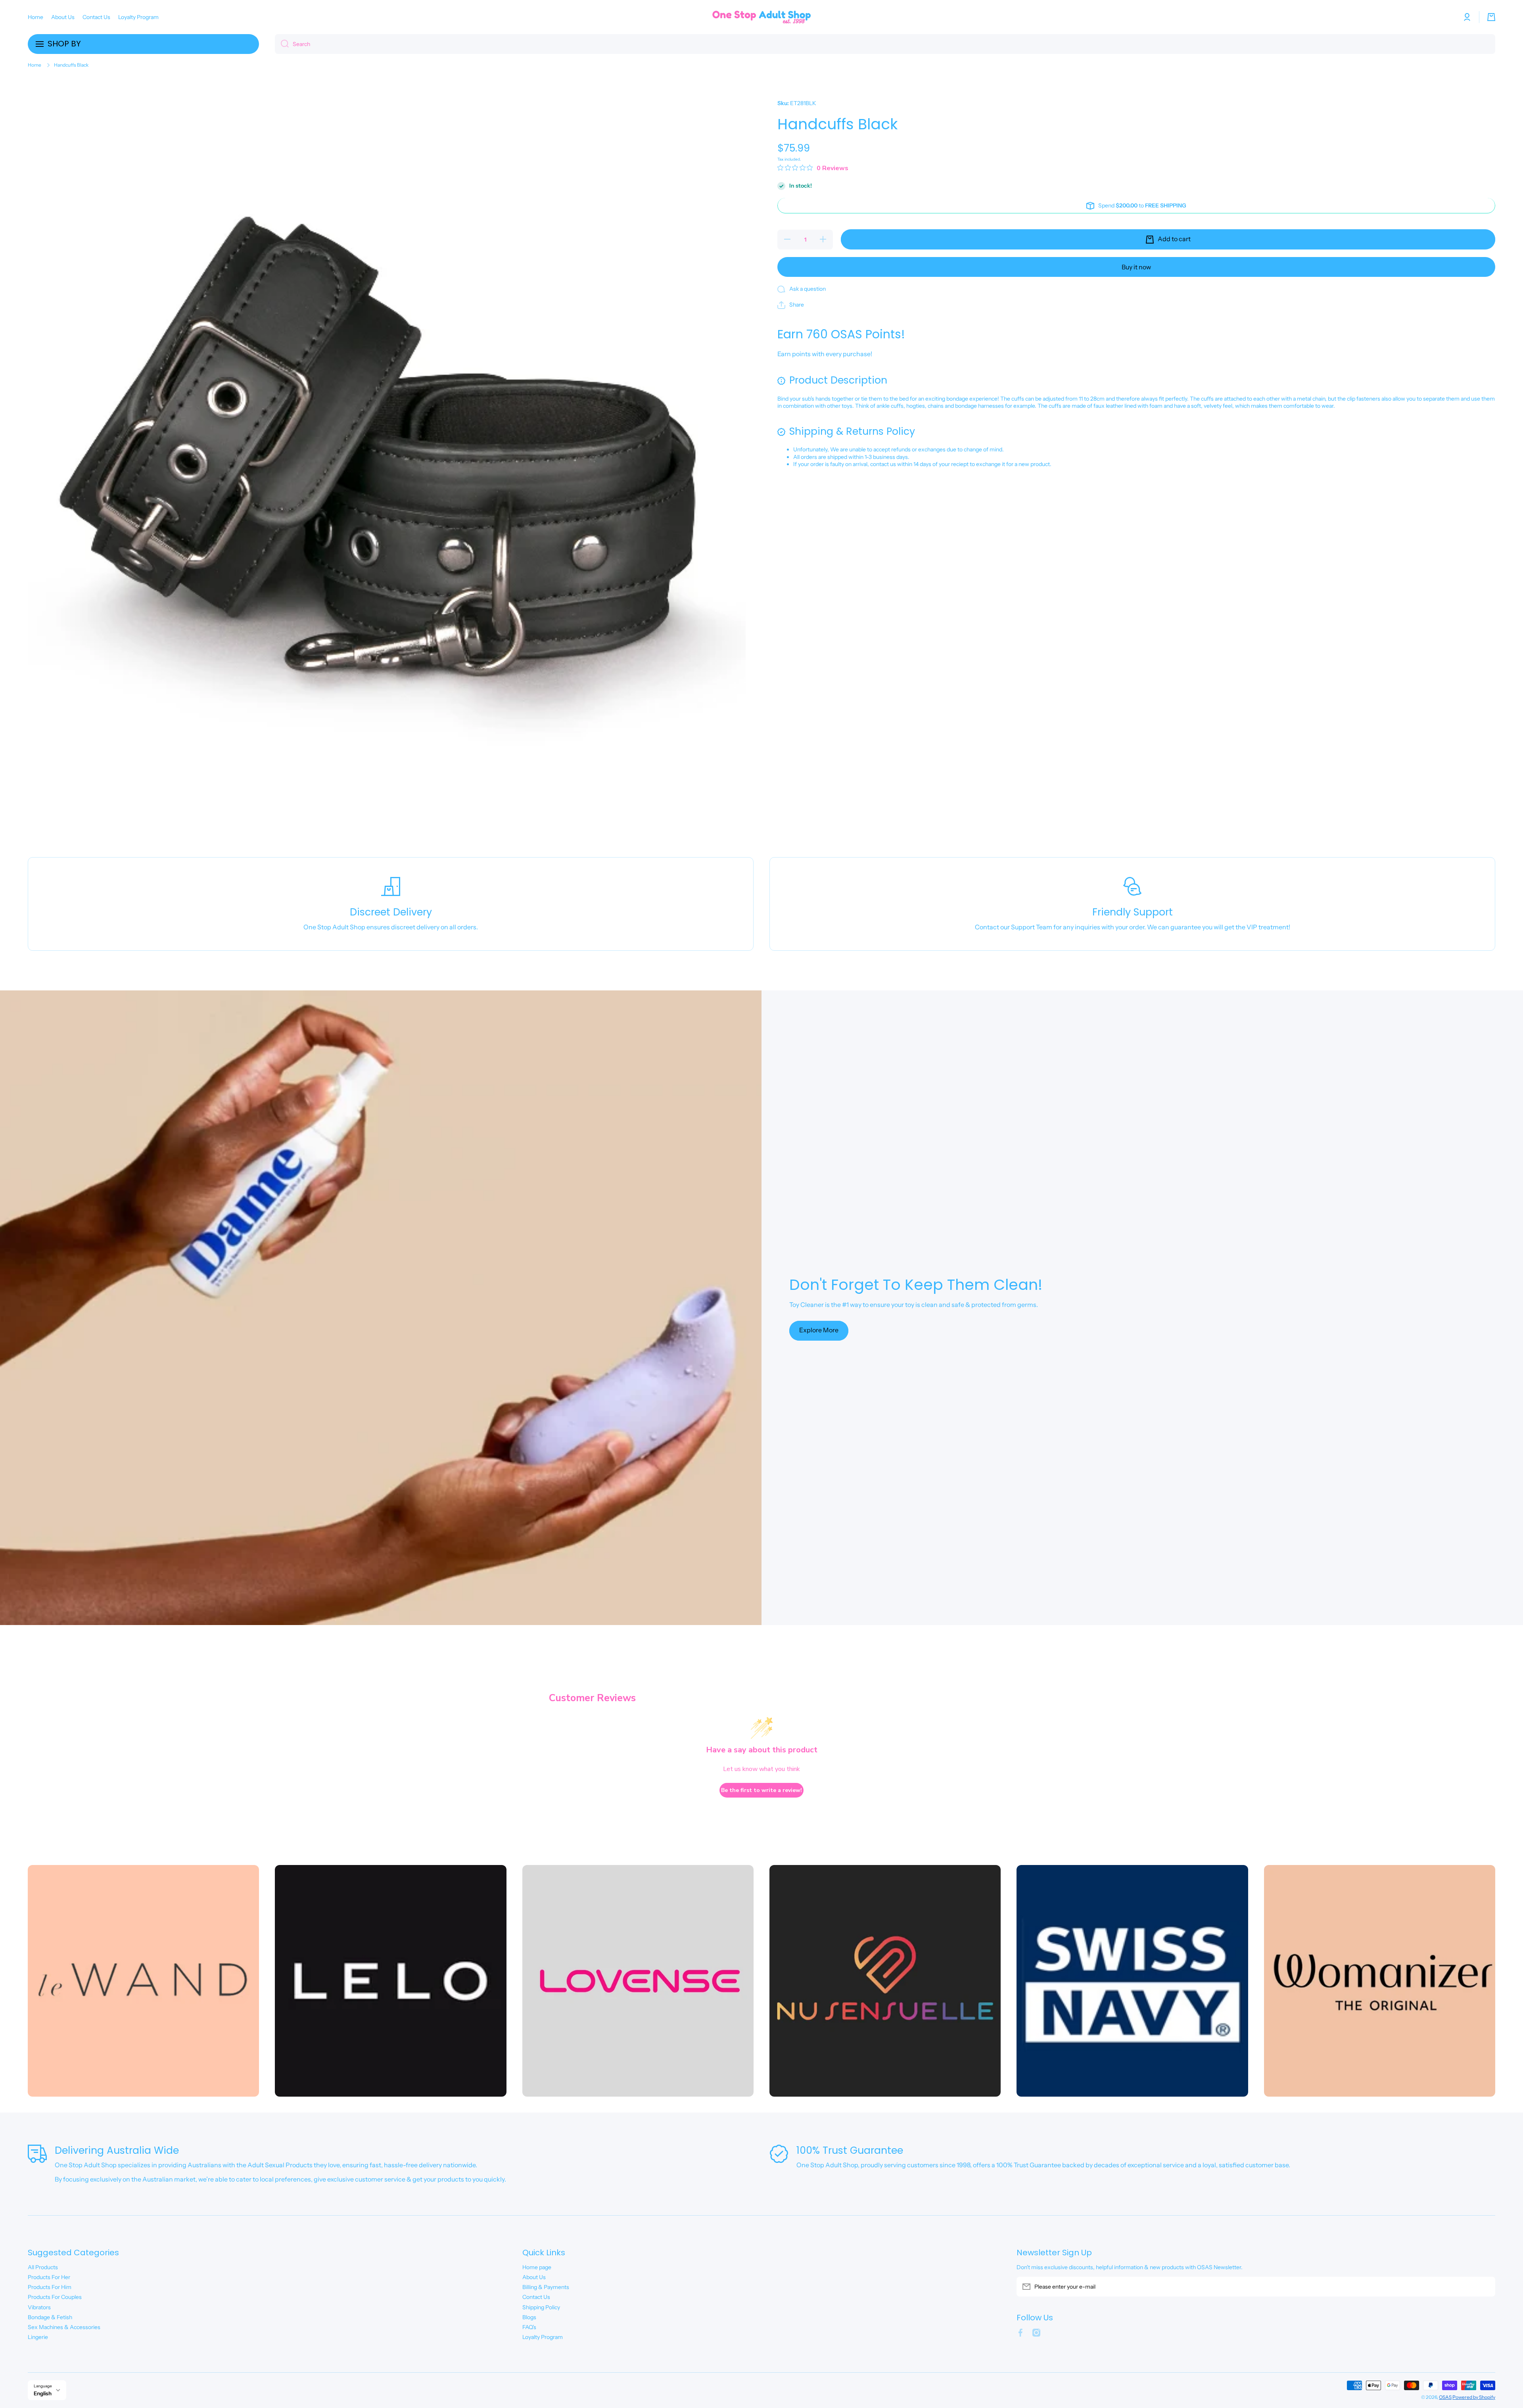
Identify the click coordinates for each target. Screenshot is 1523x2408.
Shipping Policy (541, 2307)
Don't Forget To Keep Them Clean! (916, 1285)
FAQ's (529, 2327)
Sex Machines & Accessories (64, 2327)
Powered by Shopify (1474, 2397)
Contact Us (536, 2297)
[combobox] (885, 44)
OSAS (1445, 2397)
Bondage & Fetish (50, 2317)
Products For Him (50, 2287)
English (43, 2393)
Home (35, 65)
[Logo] (761, 17)
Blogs (529, 2317)
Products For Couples (55, 2297)
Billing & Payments (546, 2287)
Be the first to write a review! (761, 1790)
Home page (537, 2267)
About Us (534, 2277)
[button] (1491, 17)
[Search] (282, 44)
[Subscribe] (1485, 2287)
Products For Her (49, 2277)
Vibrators (39, 2307)
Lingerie (38, 2337)
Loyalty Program (543, 2337)
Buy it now (1136, 267)
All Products (43, 2267)
